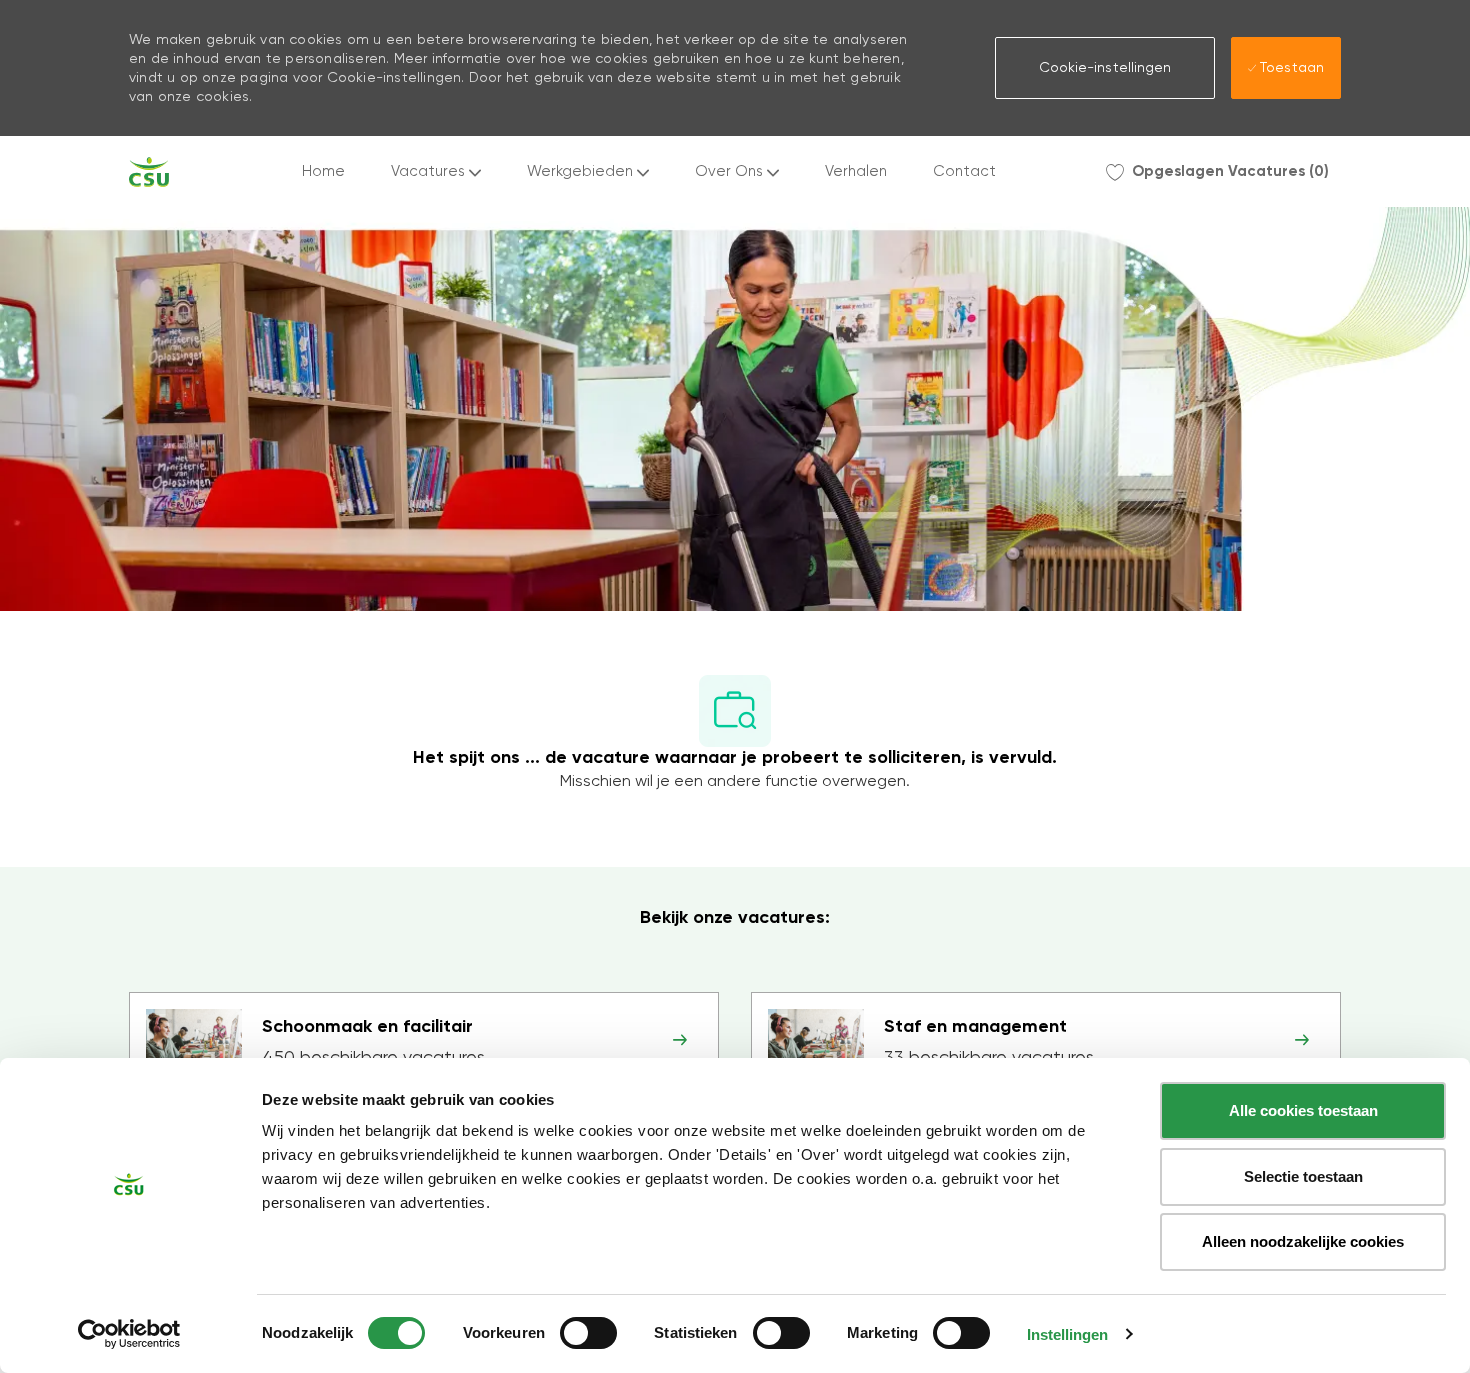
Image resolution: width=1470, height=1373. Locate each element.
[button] (1105, 68)
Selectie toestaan (1303, 1176)
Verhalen (856, 171)
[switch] (588, 1333)
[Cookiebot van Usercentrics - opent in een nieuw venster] (129, 1334)
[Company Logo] (149, 172)
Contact (964, 171)
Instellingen (1067, 1334)
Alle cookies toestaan (1303, 1110)
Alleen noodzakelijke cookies (1303, 1241)
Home (323, 171)
